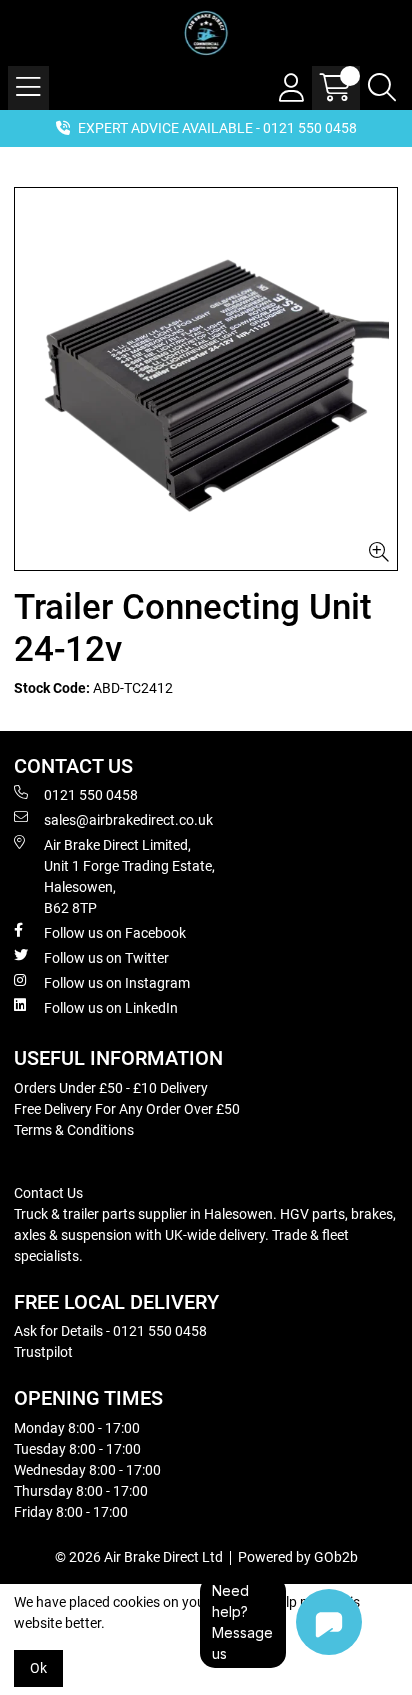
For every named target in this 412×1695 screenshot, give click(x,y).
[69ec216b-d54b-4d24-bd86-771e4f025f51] (206, 379)
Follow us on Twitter (106, 958)
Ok (38, 1668)
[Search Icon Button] (382, 88)
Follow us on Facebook (115, 933)
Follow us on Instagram (117, 983)
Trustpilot (43, 1352)
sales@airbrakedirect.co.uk (128, 820)
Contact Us (48, 1193)
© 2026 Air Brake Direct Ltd (139, 1557)
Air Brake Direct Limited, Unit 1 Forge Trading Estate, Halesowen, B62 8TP (129, 876)
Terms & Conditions (74, 1130)
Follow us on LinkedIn (111, 1008)
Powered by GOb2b (298, 1557)
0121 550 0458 (91, 795)
